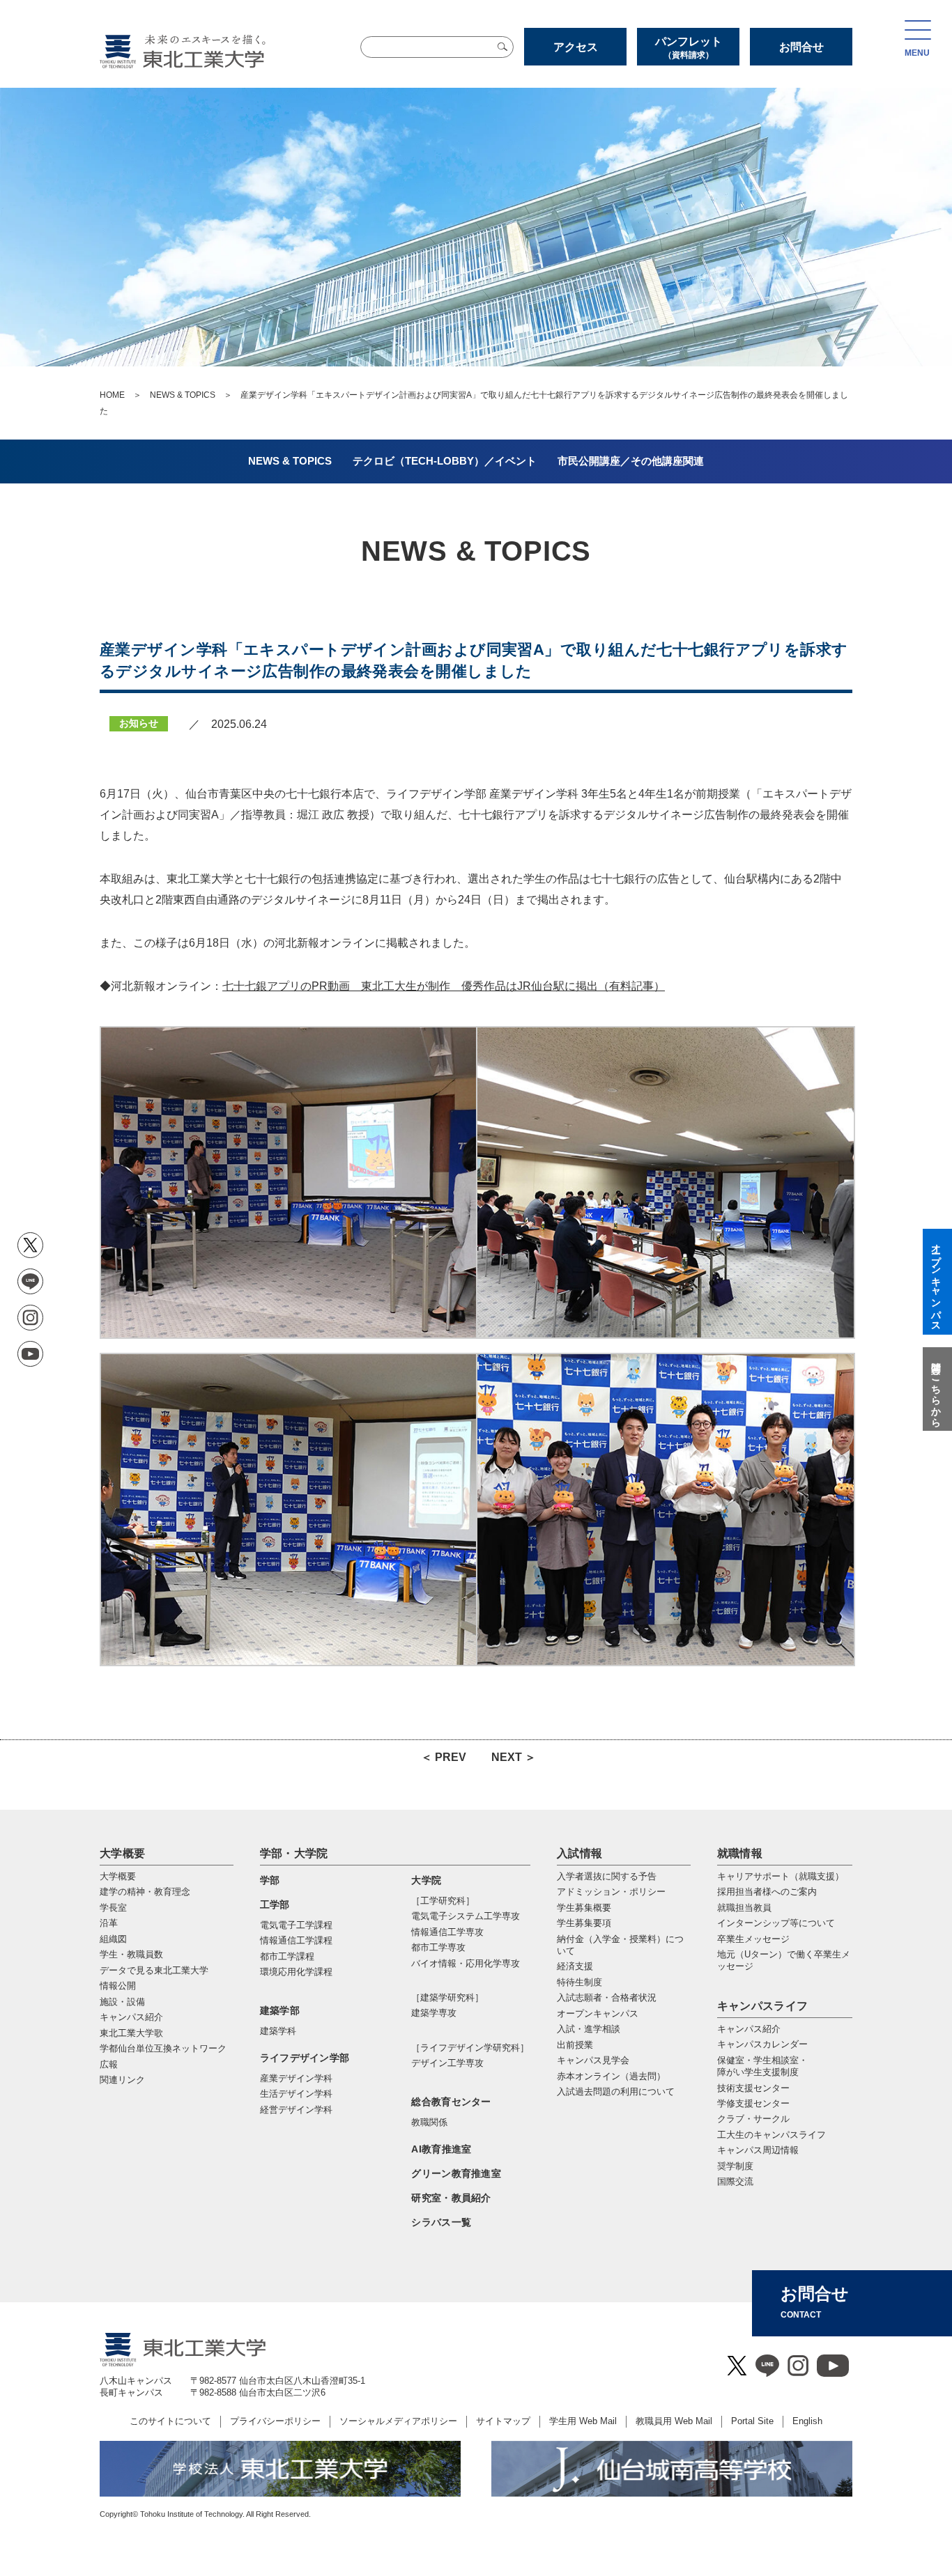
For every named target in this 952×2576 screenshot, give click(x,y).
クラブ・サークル (753, 2119)
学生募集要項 (584, 1923)
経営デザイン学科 (296, 2110)
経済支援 (575, 1966)
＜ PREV (444, 1757)
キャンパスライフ (763, 2006)
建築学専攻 (434, 2013)
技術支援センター (753, 2088)
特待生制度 (579, 1982)
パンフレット (689, 48)
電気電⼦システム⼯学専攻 (466, 1916)
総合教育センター (451, 2102)
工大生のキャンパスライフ (771, 2135)
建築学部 (280, 2010)
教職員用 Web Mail (674, 2421)
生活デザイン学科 (296, 2094)
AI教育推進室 (441, 2149)
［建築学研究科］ (447, 1997)
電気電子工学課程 (296, 1925)
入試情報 (579, 1853)
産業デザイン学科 (296, 2078)
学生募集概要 (584, 1908)
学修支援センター (753, 2103)
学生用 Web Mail (583, 2421)
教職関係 (429, 2122)
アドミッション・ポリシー (611, 1892)
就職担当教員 (744, 1908)
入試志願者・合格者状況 (607, 1997)
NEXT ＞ (514, 1757)
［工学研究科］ (443, 1901)
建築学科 (278, 2031)
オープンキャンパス (598, 2014)
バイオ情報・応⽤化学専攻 (466, 1963)
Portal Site (752, 2421)
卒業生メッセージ (753, 1939)
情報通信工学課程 (296, 1940)
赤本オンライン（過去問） (611, 2076)
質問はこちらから (936, 1389)
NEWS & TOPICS (183, 395)
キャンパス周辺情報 (758, 2150)
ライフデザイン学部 (305, 2058)
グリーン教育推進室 (456, 2173)
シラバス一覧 (441, 2222)
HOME (112, 395)
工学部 (275, 1904)
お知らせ (139, 723)
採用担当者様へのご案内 (767, 1892)
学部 (270, 1880)
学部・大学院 (294, 1853)
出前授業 (575, 2045)
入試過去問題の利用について (616, 2092)
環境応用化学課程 (296, 1972)
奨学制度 (735, 2166)
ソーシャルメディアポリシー (398, 2421)
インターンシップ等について (776, 1923)
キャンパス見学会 (593, 2060)
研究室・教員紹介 (451, 2198)
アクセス (576, 47)
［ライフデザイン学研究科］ (470, 2048)
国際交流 (735, 2181)
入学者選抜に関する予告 (607, 1876)
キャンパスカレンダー (762, 2044)
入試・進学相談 (589, 2029)
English (807, 2421)
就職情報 (740, 1853)
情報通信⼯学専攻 (447, 1932)
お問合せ (801, 47)
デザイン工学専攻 (447, 2063)
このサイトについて (170, 2421)
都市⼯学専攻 (438, 1947)
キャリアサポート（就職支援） (781, 1876)
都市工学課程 (287, 1956)
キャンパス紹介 (749, 2029)
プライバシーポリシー (275, 2421)
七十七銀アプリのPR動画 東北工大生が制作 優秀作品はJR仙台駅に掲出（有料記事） (444, 986)
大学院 (426, 1880)
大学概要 (122, 1853)
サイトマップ (503, 2421)
